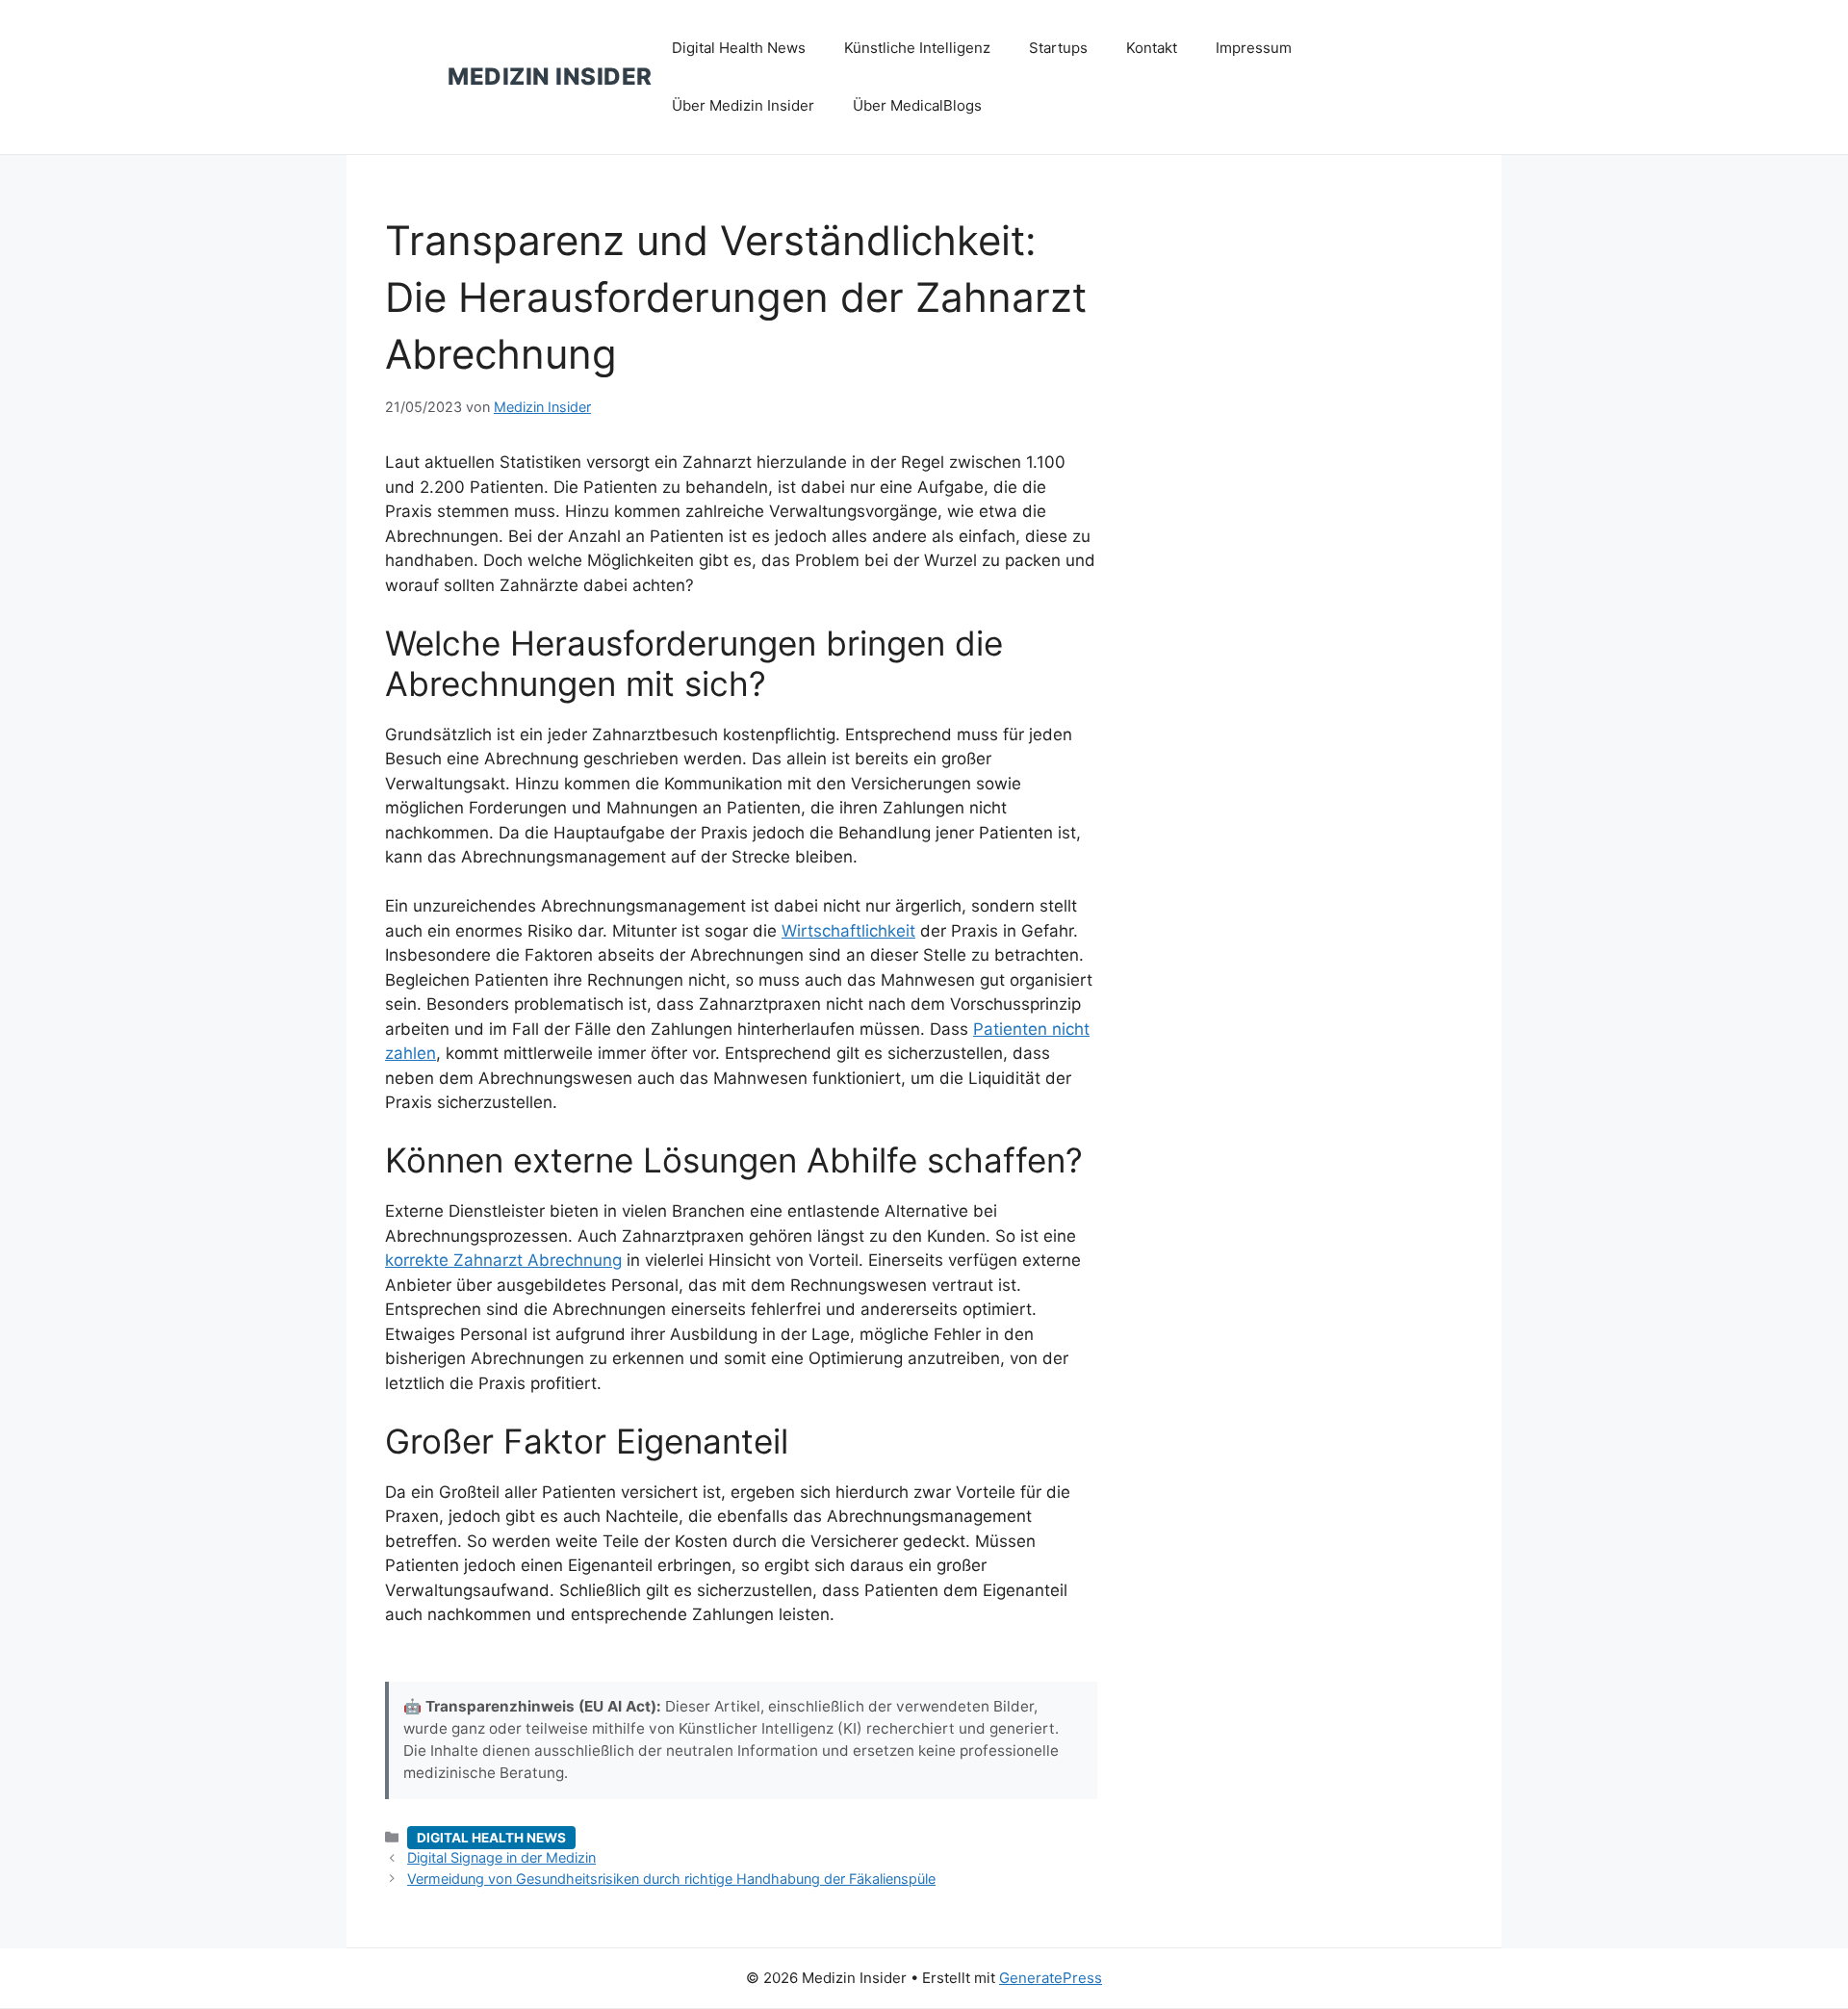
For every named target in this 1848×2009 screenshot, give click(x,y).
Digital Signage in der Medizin (501, 1857)
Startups (1058, 48)
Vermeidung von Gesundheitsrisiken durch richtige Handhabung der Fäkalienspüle (671, 1879)
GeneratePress (1051, 1978)
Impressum (1254, 48)
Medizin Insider (550, 77)
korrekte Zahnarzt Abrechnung (503, 1260)
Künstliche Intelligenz (917, 48)
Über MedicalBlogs (917, 105)
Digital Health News (739, 48)
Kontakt (1152, 48)
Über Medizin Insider (743, 105)
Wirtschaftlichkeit (848, 931)
